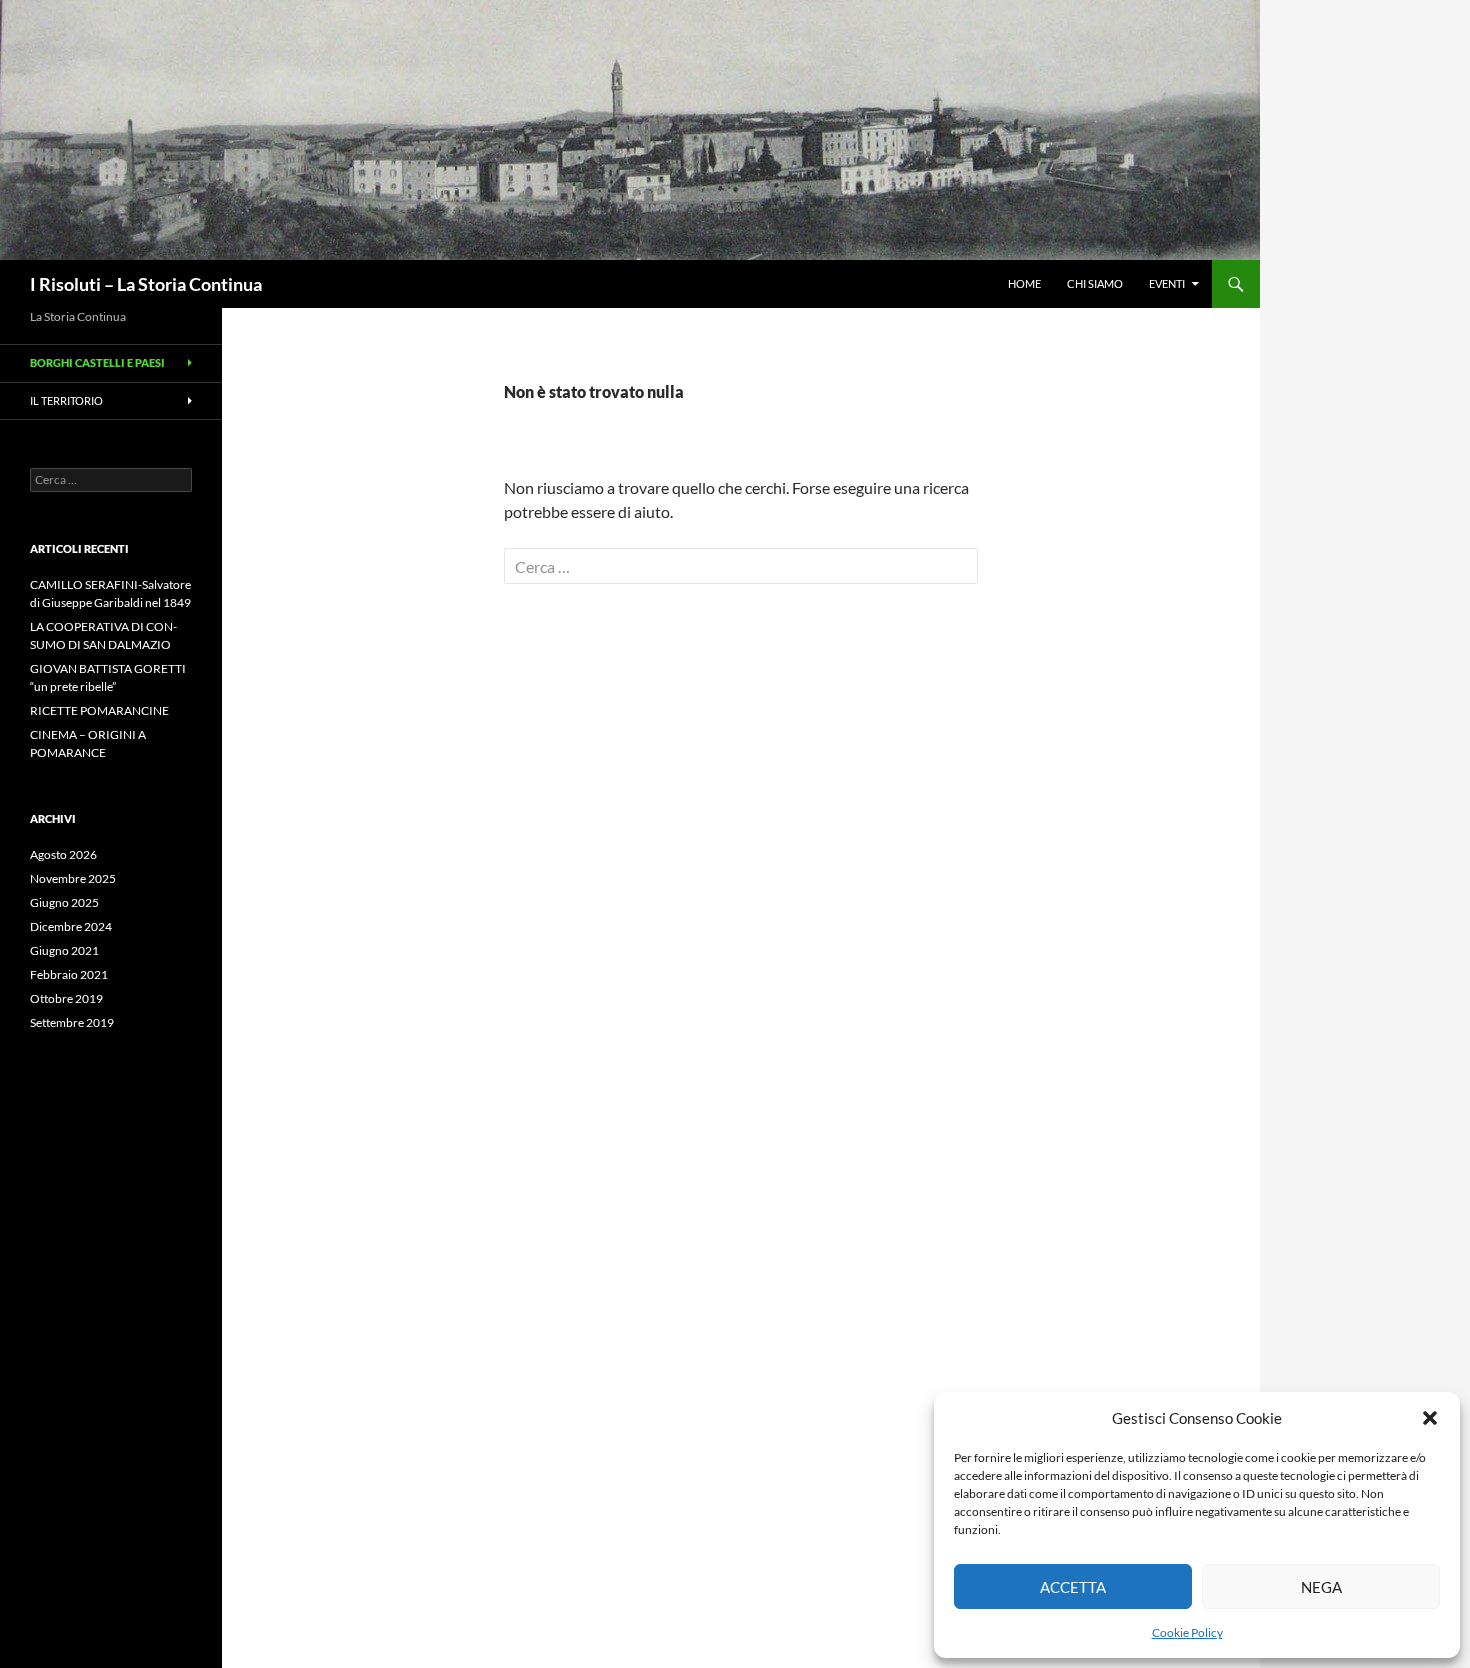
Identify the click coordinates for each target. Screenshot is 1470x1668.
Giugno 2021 (64, 950)
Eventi (1167, 283)
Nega (1321, 1587)
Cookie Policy (1187, 1632)
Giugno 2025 (64, 902)
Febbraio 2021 (69, 974)
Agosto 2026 (63, 854)
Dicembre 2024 (71, 926)
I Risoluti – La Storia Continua (146, 284)
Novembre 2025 (73, 878)
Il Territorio (66, 400)
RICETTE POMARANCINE (99, 710)
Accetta (1073, 1587)
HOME (1024, 283)
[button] (1430, 1418)
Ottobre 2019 (66, 998)
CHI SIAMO (1095, 283)
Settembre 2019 (72, 1022)
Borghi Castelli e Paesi (97, 362)
